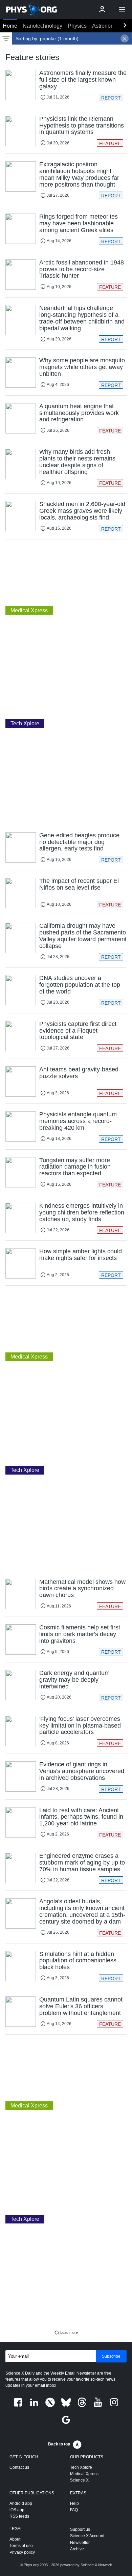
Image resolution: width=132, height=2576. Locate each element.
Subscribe (111, 2356)
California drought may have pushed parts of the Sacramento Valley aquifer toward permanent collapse (83, 936)
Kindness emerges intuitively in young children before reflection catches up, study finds (82, 1212)
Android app (21, 2503)
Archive (77, 2549)
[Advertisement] (66, 572)
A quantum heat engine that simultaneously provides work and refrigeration (79, 413)
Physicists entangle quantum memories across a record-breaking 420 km (78, 1121)
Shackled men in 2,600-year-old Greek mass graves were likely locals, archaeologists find (82, 511)
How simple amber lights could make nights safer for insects (81, 1255)
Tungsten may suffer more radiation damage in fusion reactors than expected (75, 1167)
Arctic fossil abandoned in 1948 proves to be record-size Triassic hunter (82, 269)
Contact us (19, 2467)
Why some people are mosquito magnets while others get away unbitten (82, 367)
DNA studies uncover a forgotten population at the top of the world (80, 985)
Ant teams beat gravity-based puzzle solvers (79, 1073)
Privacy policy (22, 2552)
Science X (79, 2480)
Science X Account (87, 2536)
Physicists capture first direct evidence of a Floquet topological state (78, 1031)
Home (10, 26)
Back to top (59, 2444)
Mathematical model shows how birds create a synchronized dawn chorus (82, 1589)
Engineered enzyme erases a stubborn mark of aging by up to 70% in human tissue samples (82, 1863)
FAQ (74, 2510)
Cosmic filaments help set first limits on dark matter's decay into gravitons (80, 1634)
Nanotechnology (42, 26)
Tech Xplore (81, 2467)
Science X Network (96, 2565)
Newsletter (80, 2543)
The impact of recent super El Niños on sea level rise (79, 884)
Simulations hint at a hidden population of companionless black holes (78, 1961)
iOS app (17, 2510)
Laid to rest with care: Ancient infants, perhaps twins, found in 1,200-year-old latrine (81, 1817)
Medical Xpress (84, 2474)
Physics (77, 26)
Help (74, 2503)
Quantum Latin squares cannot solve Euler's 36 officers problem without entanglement (81, 2006)
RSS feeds (19, 2516)
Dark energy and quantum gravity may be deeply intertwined (74, 1680)
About (15, 2539)
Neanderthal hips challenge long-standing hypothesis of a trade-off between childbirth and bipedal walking (82, 318)
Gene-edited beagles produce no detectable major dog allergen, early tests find (79, 842)
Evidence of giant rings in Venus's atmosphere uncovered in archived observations (82, 1771)
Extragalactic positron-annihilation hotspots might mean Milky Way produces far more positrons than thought (79, 174)
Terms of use (21, 2546)
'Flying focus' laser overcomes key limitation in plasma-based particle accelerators (80, 1726)
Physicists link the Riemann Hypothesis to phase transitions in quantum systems (82, 125)
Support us (80, 2529)
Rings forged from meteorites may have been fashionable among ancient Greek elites (79, 223)
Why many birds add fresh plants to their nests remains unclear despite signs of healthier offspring (77, 462)
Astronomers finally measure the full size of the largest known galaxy (83, 80)
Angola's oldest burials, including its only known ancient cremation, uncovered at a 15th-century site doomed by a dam (82, 1911)
